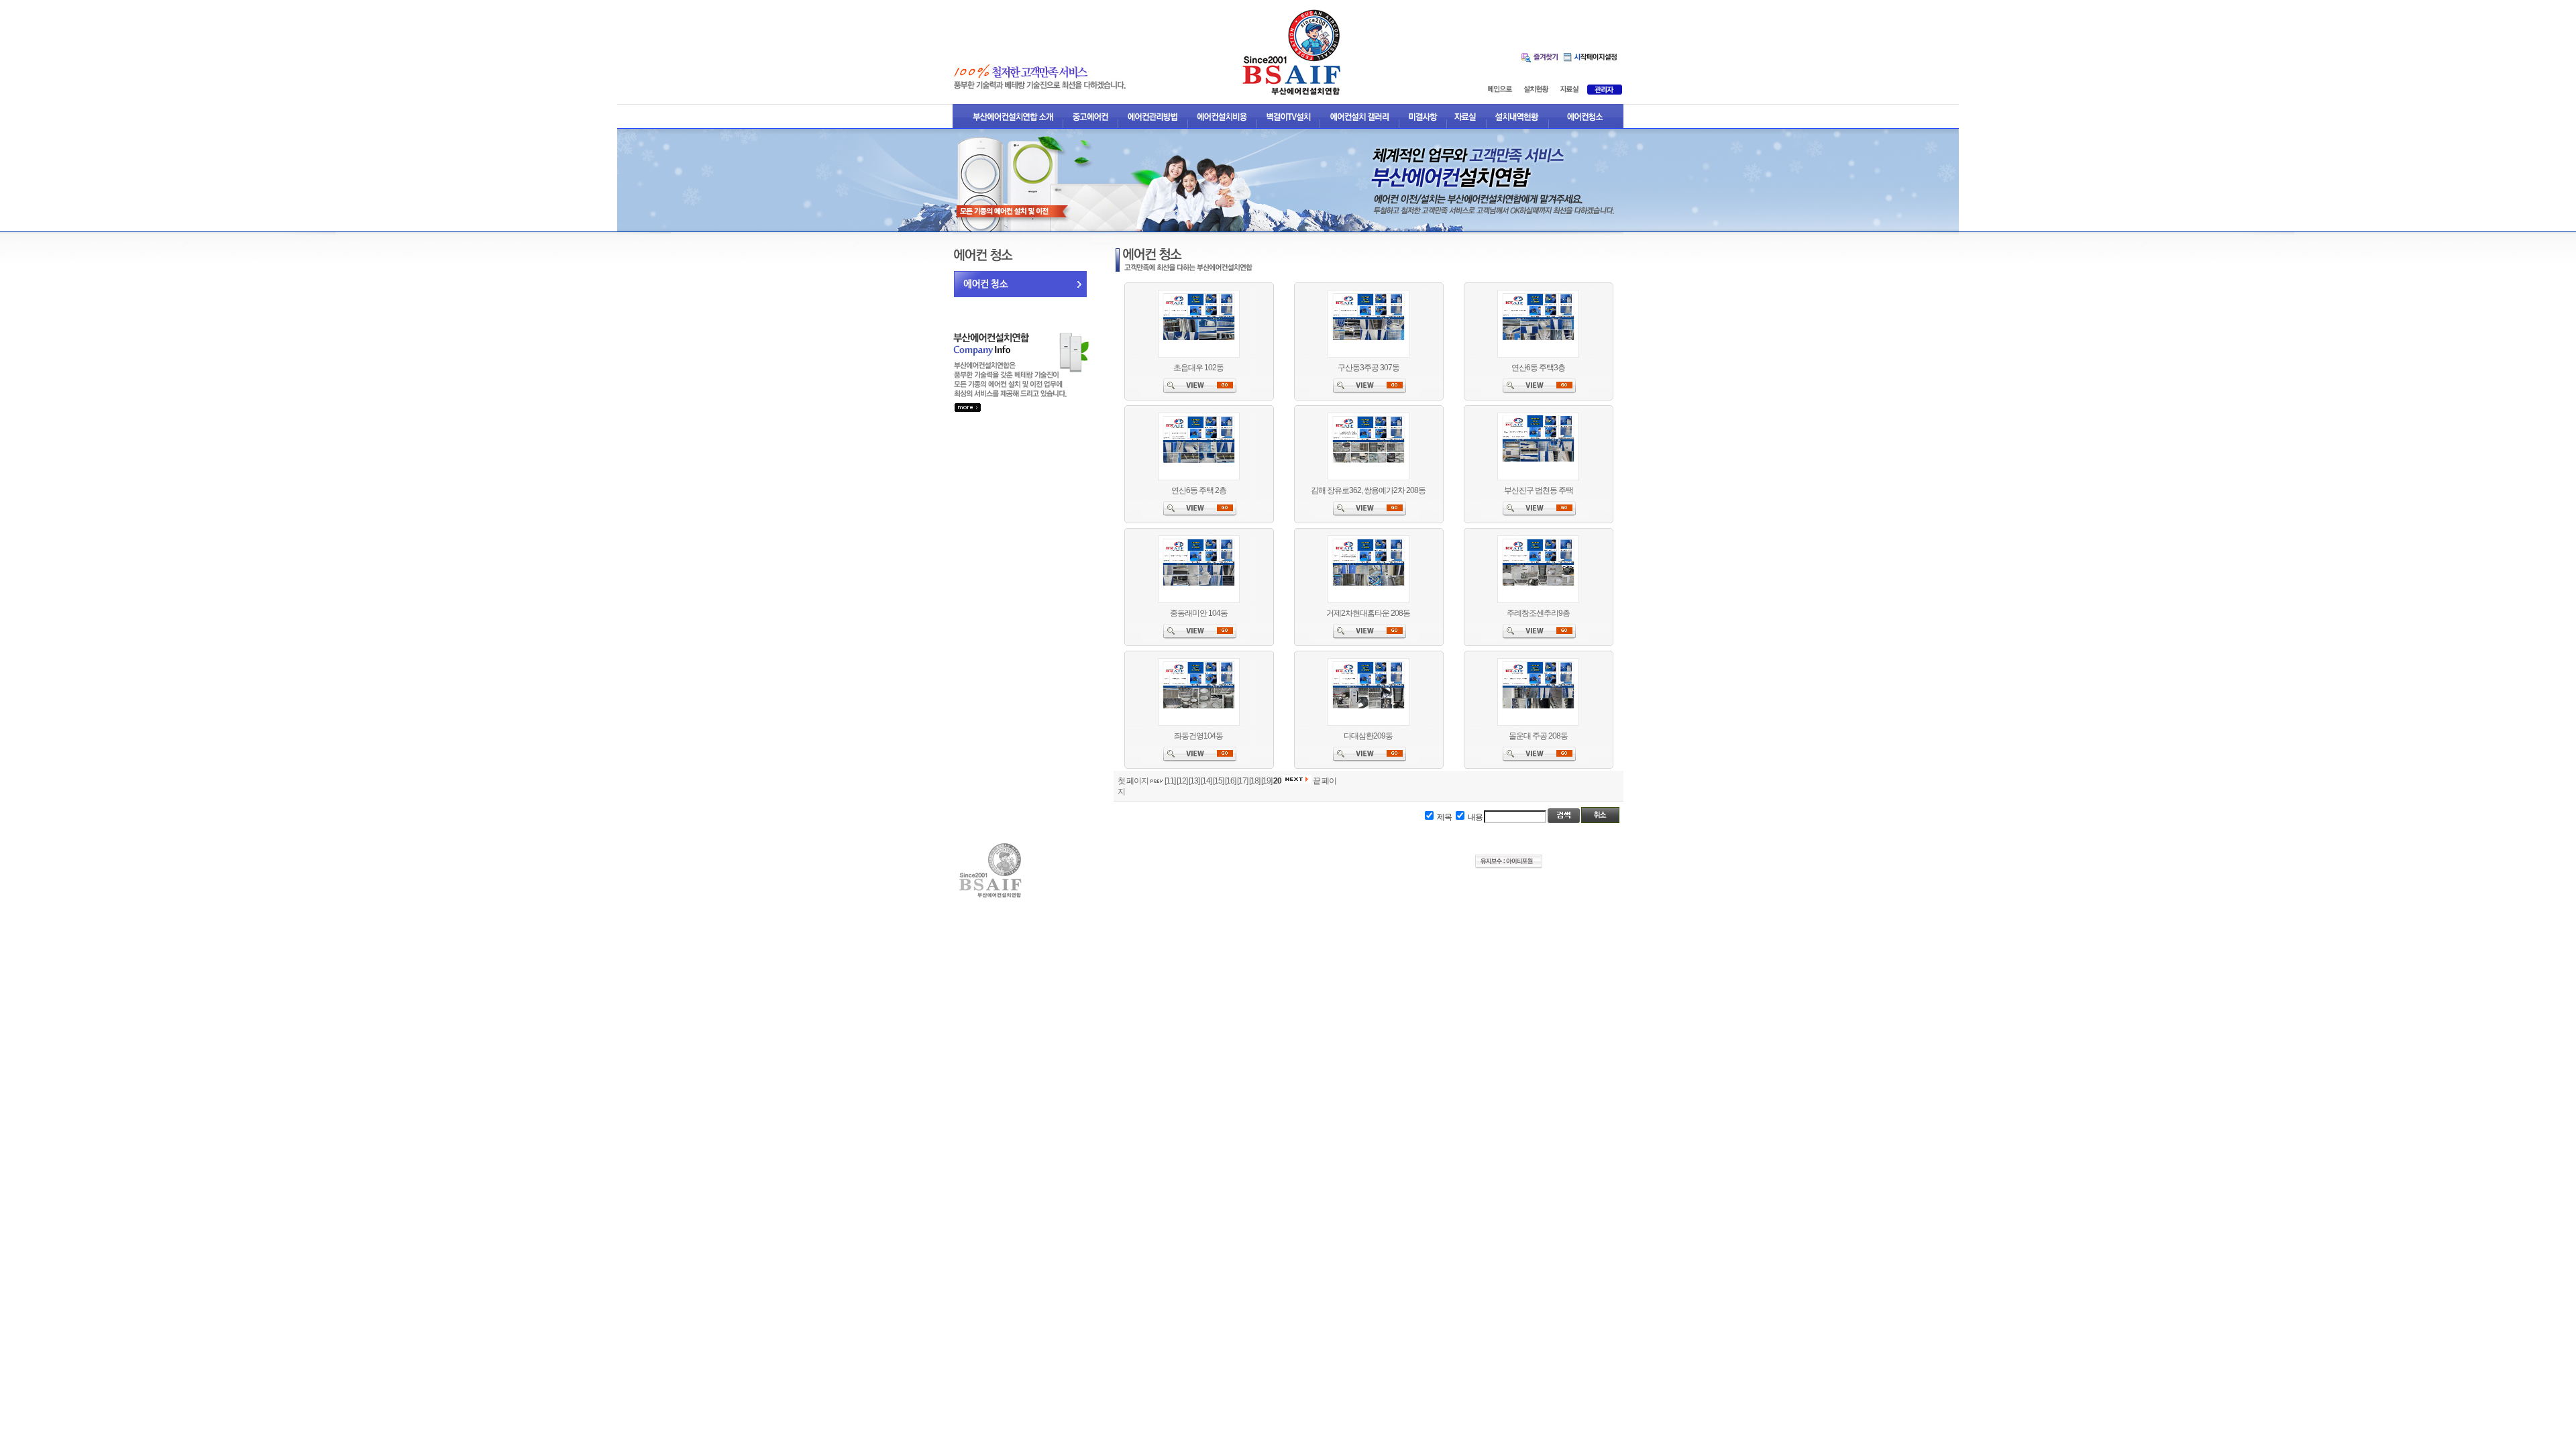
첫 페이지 (1133, 781)
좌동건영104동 (1198, 736)
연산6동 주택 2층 (1199, 490)
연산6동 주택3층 (1538, 368)
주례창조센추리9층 (1538, 613)
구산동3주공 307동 (1368, 368)
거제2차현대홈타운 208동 (1368, 613)
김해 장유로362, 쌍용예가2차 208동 (1368, 490)
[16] (1230, 781)
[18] (1254, 781)
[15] (1218, 781)
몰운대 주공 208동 (1538, 736)
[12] (1182, 781)
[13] (1194, 781)
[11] (1170, 781)
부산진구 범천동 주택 (1539, 490)
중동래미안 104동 (1199, 613)
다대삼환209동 (1368, 736)
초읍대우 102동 (1198, 368)
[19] (1267, 781)
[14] (1206, 781)
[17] (1242, 781)
